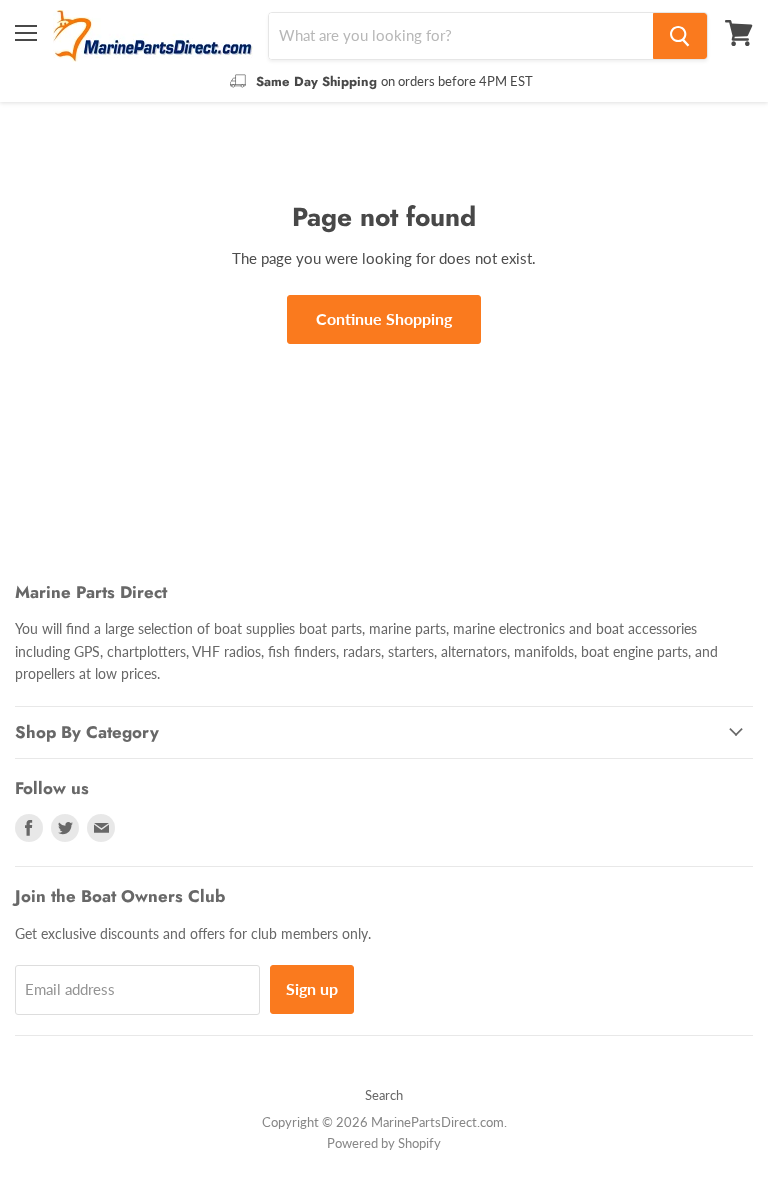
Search (384, 1095)
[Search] (680, 36)
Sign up (312, 988)
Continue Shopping (384, 318)
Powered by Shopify (384, 1143)
